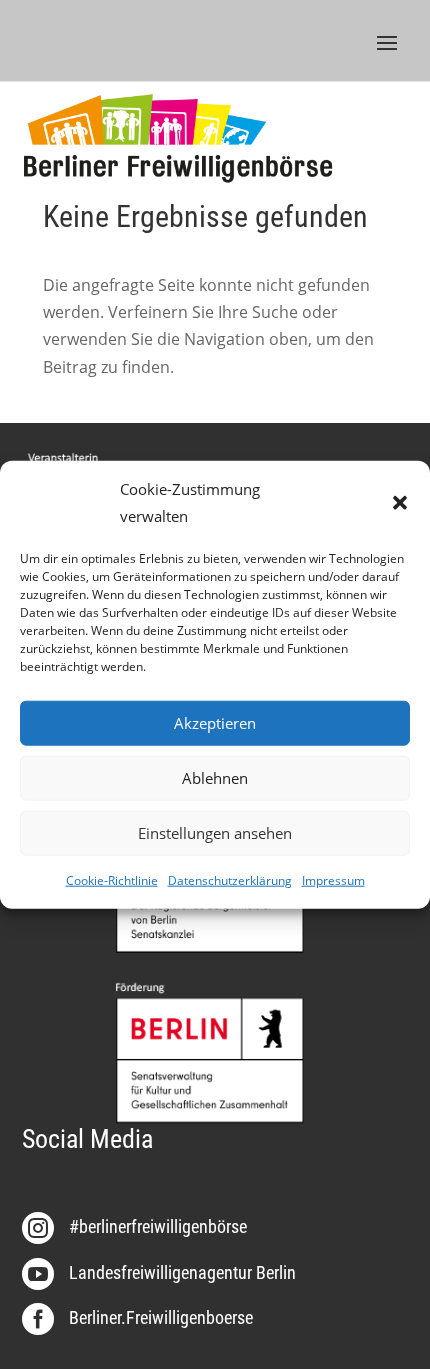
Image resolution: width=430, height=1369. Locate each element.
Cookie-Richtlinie (112, 880)
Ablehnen (215, 778)
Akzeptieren (215, 723)
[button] (400, 502)
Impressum (333, 880)
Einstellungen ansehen (215, 833)
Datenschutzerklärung (230, 880)
